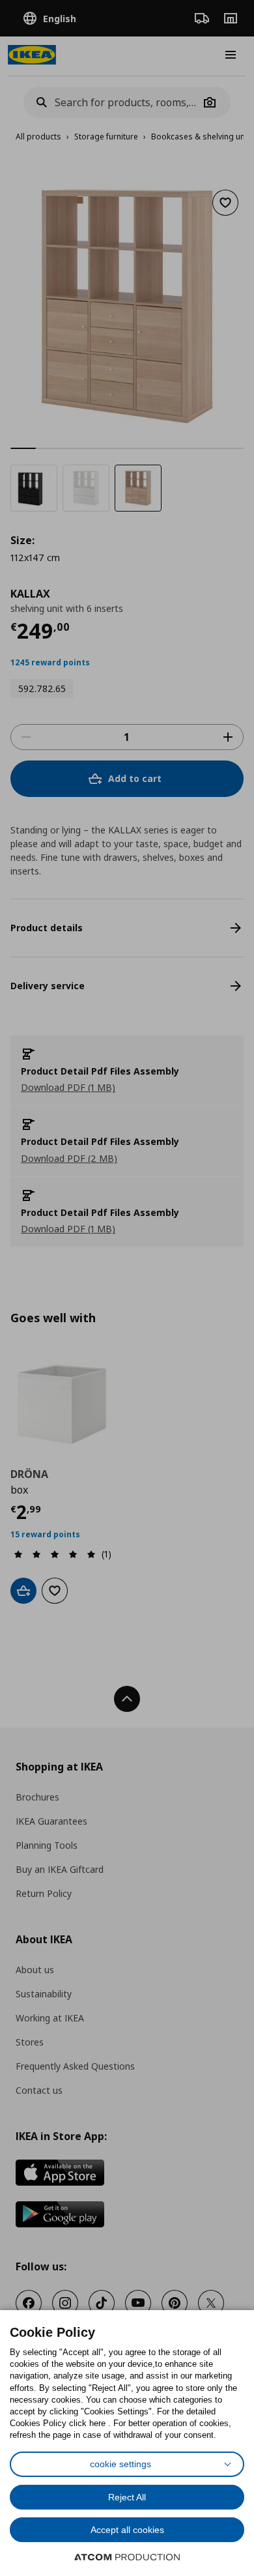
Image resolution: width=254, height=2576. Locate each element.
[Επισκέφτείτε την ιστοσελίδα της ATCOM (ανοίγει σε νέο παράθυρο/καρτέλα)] (127, 2557)
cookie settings (120, 2464)
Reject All (127, 2497)
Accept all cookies (127, 2530)
